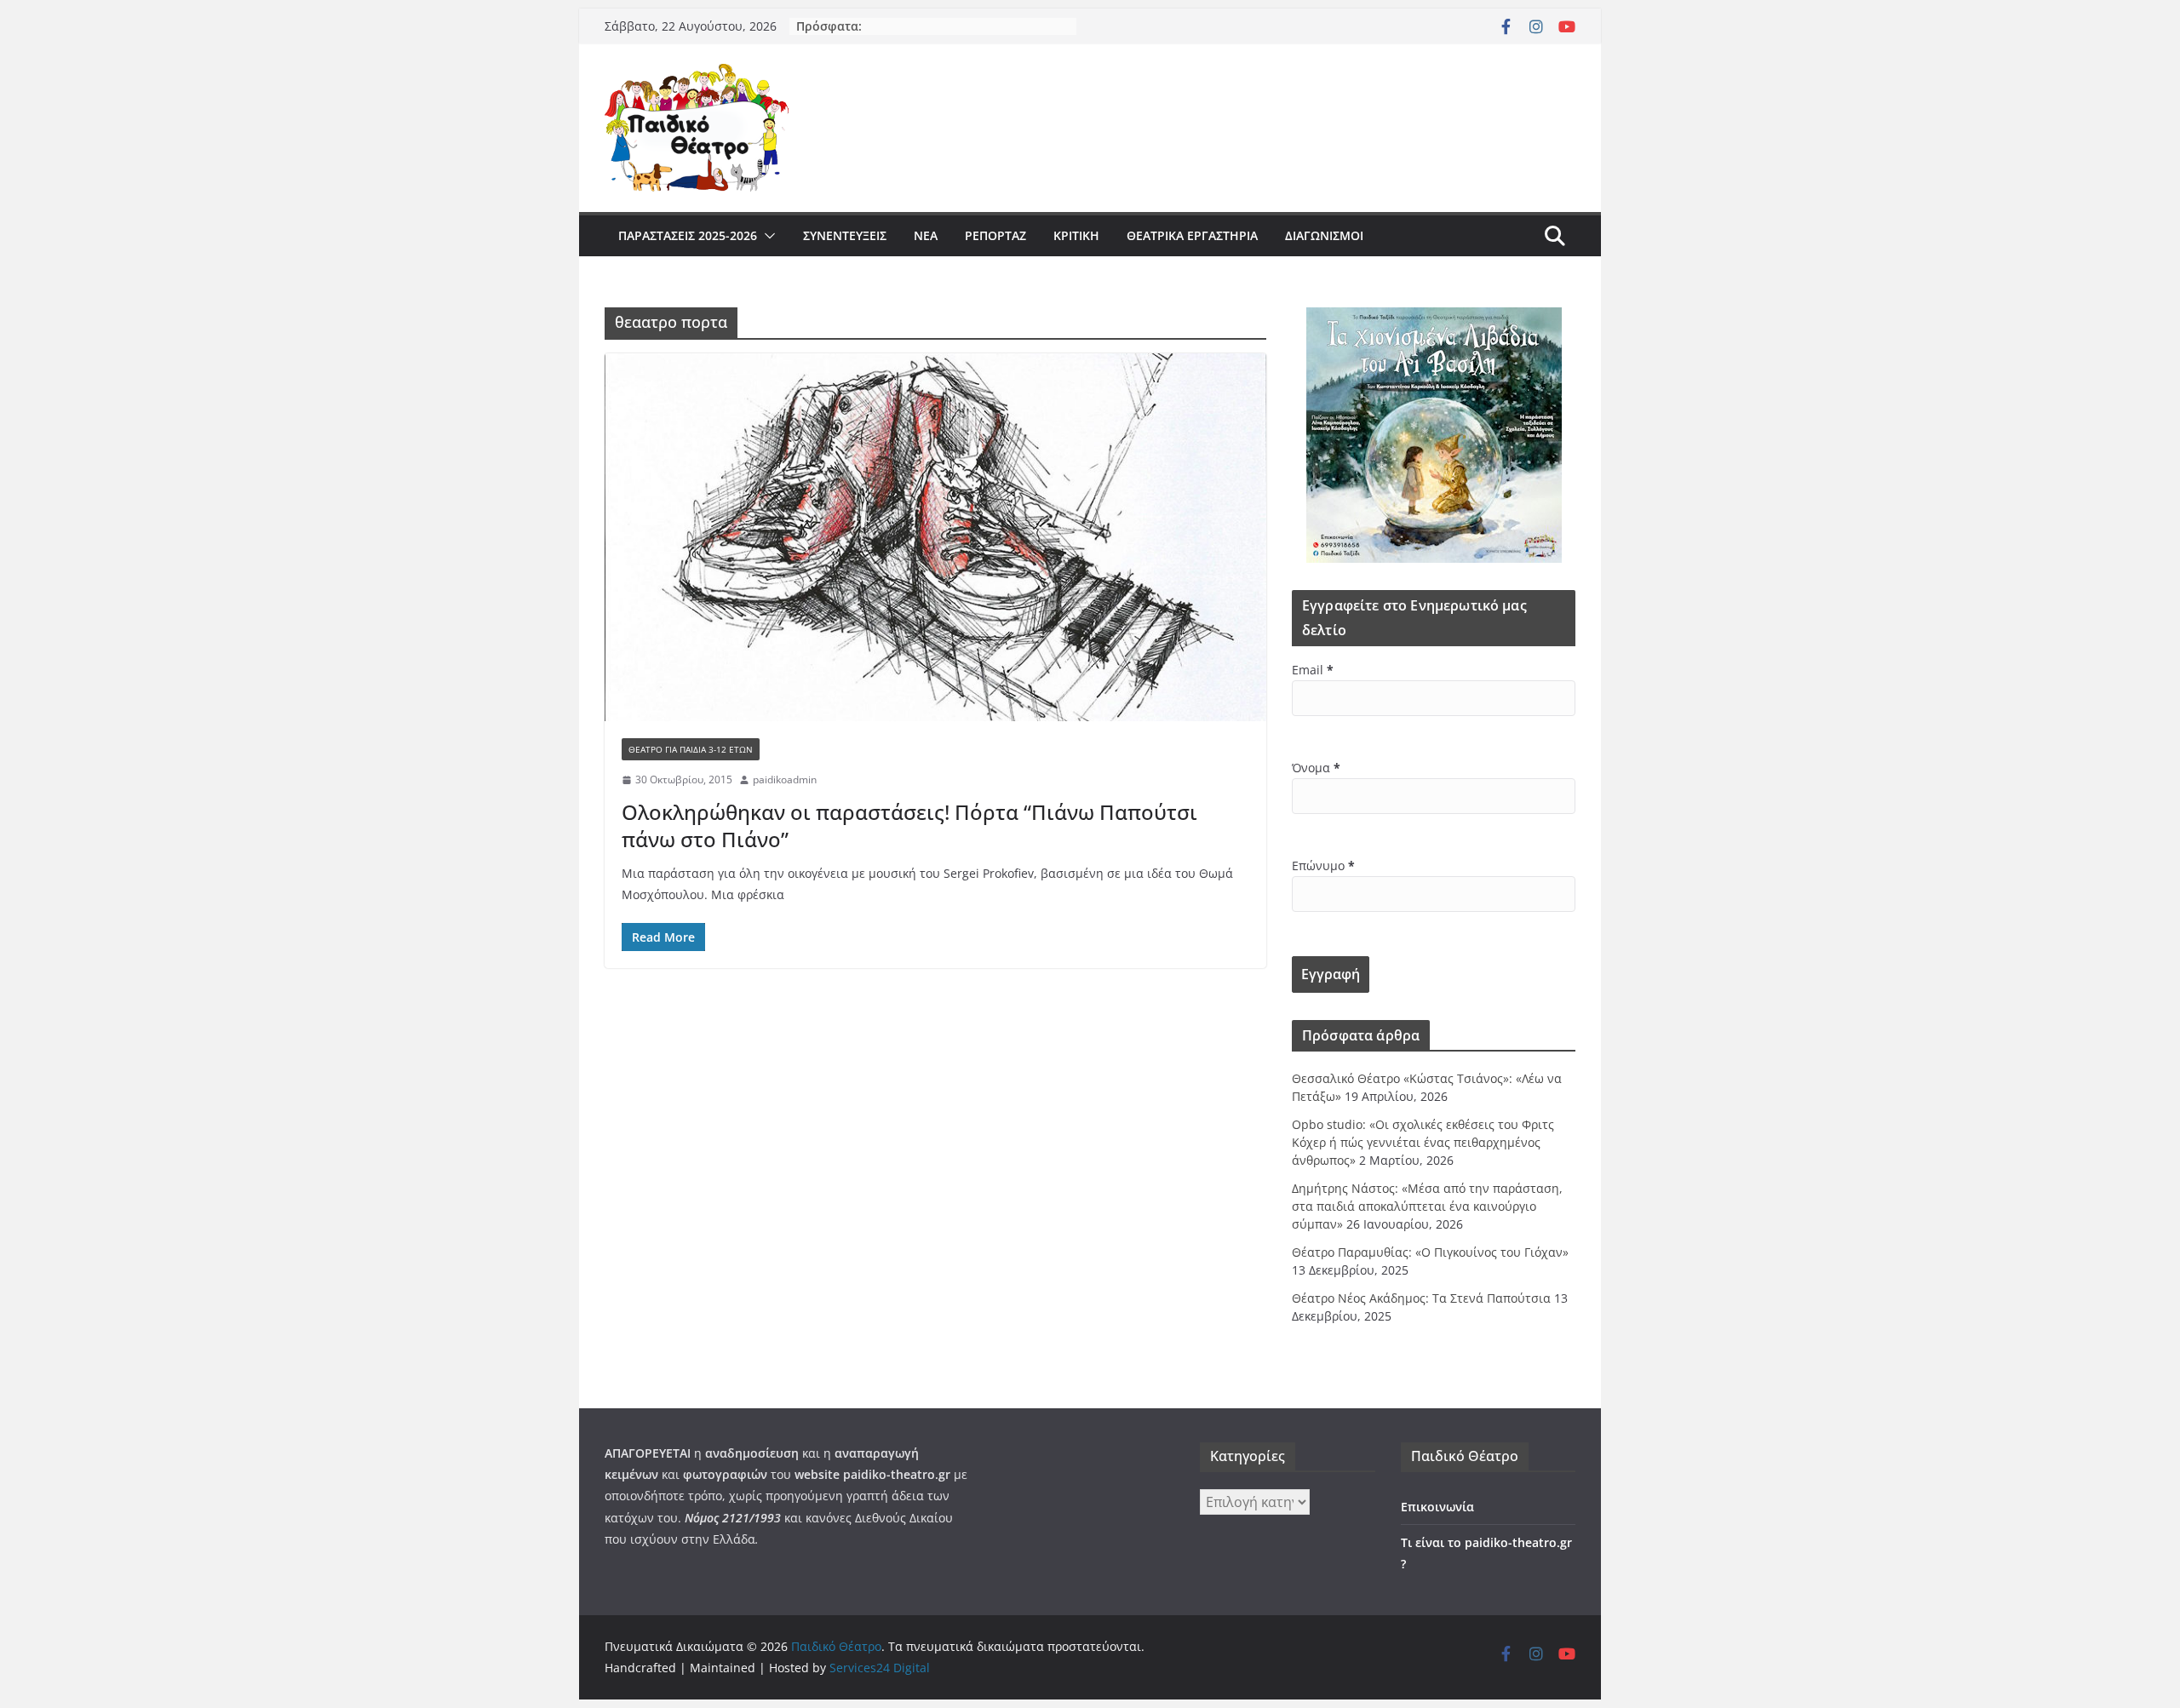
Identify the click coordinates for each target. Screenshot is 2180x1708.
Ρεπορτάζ (995, 235)
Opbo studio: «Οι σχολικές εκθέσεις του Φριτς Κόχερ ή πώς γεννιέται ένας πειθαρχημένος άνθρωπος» (1423, 1142)
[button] (766, 236)
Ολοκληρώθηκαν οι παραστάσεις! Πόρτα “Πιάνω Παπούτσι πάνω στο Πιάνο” (909, 825)
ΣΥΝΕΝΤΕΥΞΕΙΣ (845, 235)
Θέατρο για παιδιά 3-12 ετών (691, 749)
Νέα (926, 235)
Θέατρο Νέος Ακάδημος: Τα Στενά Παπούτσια (1421, 1298)
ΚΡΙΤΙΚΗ (1076, 235)
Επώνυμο (1323, 865)
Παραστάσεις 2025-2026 (688, 235)
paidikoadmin (785, 779)
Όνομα (1316, 768)
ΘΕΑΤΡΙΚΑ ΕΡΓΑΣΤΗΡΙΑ (1192, 235)
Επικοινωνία (1437, 1507)
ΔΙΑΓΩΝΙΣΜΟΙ (1324, 235)
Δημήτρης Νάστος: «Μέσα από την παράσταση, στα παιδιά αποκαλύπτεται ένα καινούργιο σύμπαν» (1427, 1206)
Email (1313, 670)
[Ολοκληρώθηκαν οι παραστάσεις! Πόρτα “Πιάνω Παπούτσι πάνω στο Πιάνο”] (935, 537)
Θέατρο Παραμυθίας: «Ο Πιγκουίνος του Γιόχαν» (1430, 1252)
